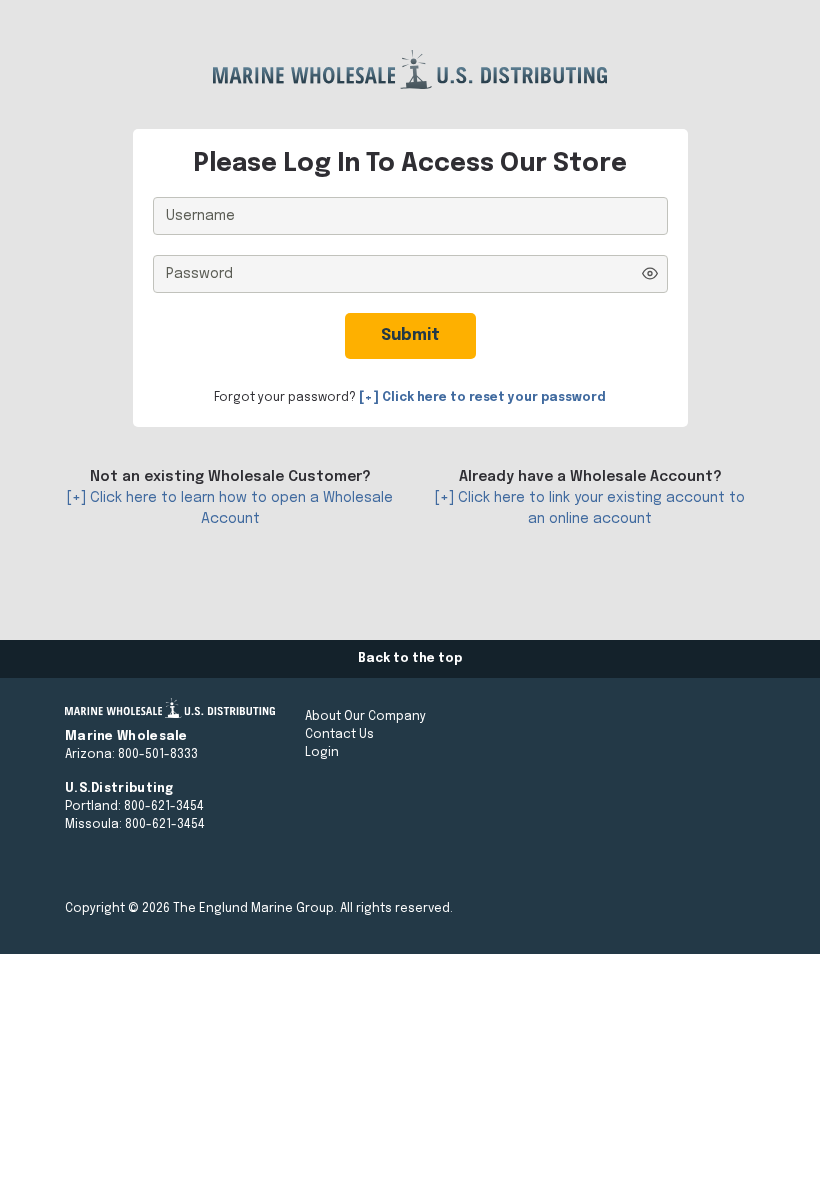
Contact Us (339, 735)
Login (322, 753)
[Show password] (650, 273)
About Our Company (365, 717)
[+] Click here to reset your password (482, 398)
